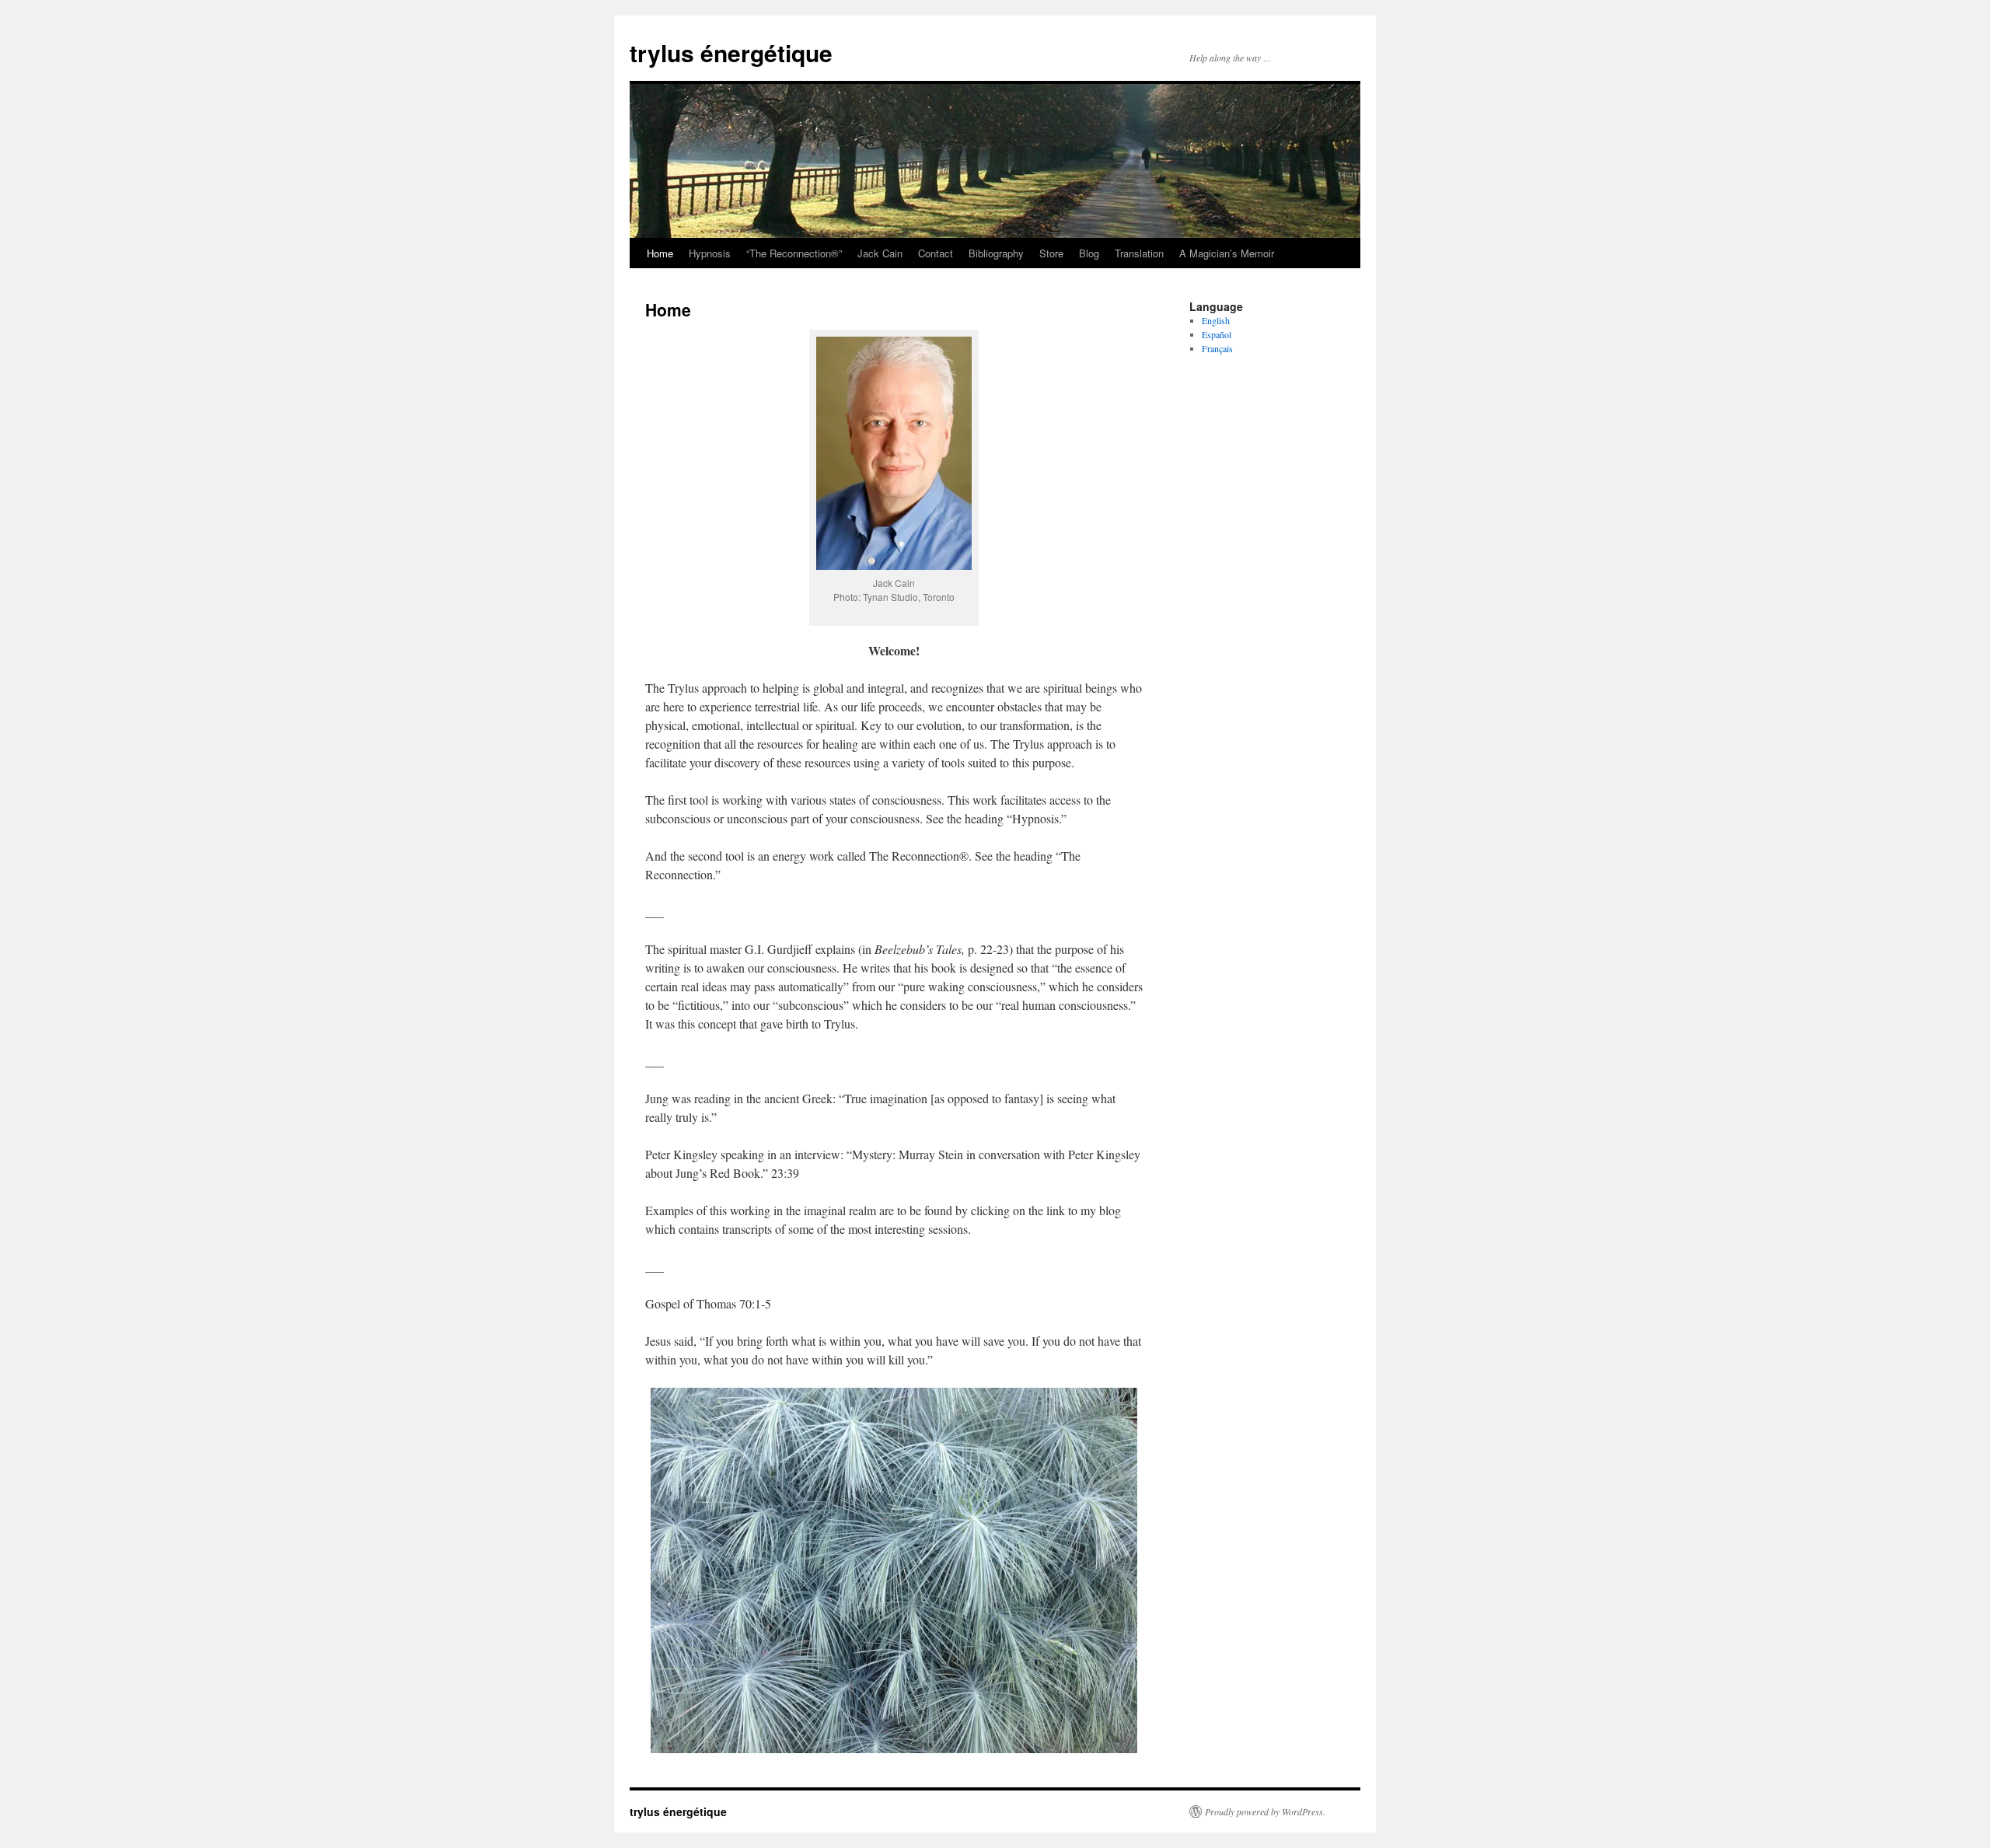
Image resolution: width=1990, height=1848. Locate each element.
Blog (1089, 253)
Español (1217, 334)
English (1216, 320)
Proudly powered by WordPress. (1265, 1811)
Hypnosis (710, 253)
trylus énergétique (731, 52)
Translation (1139, 253)
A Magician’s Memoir (1227, 253)
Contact (936, 253)
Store (1051, 253)
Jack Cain (880, 253)
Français (1217, 348)
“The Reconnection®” (794, 253)
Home (660, 253)
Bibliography (996, 253)
